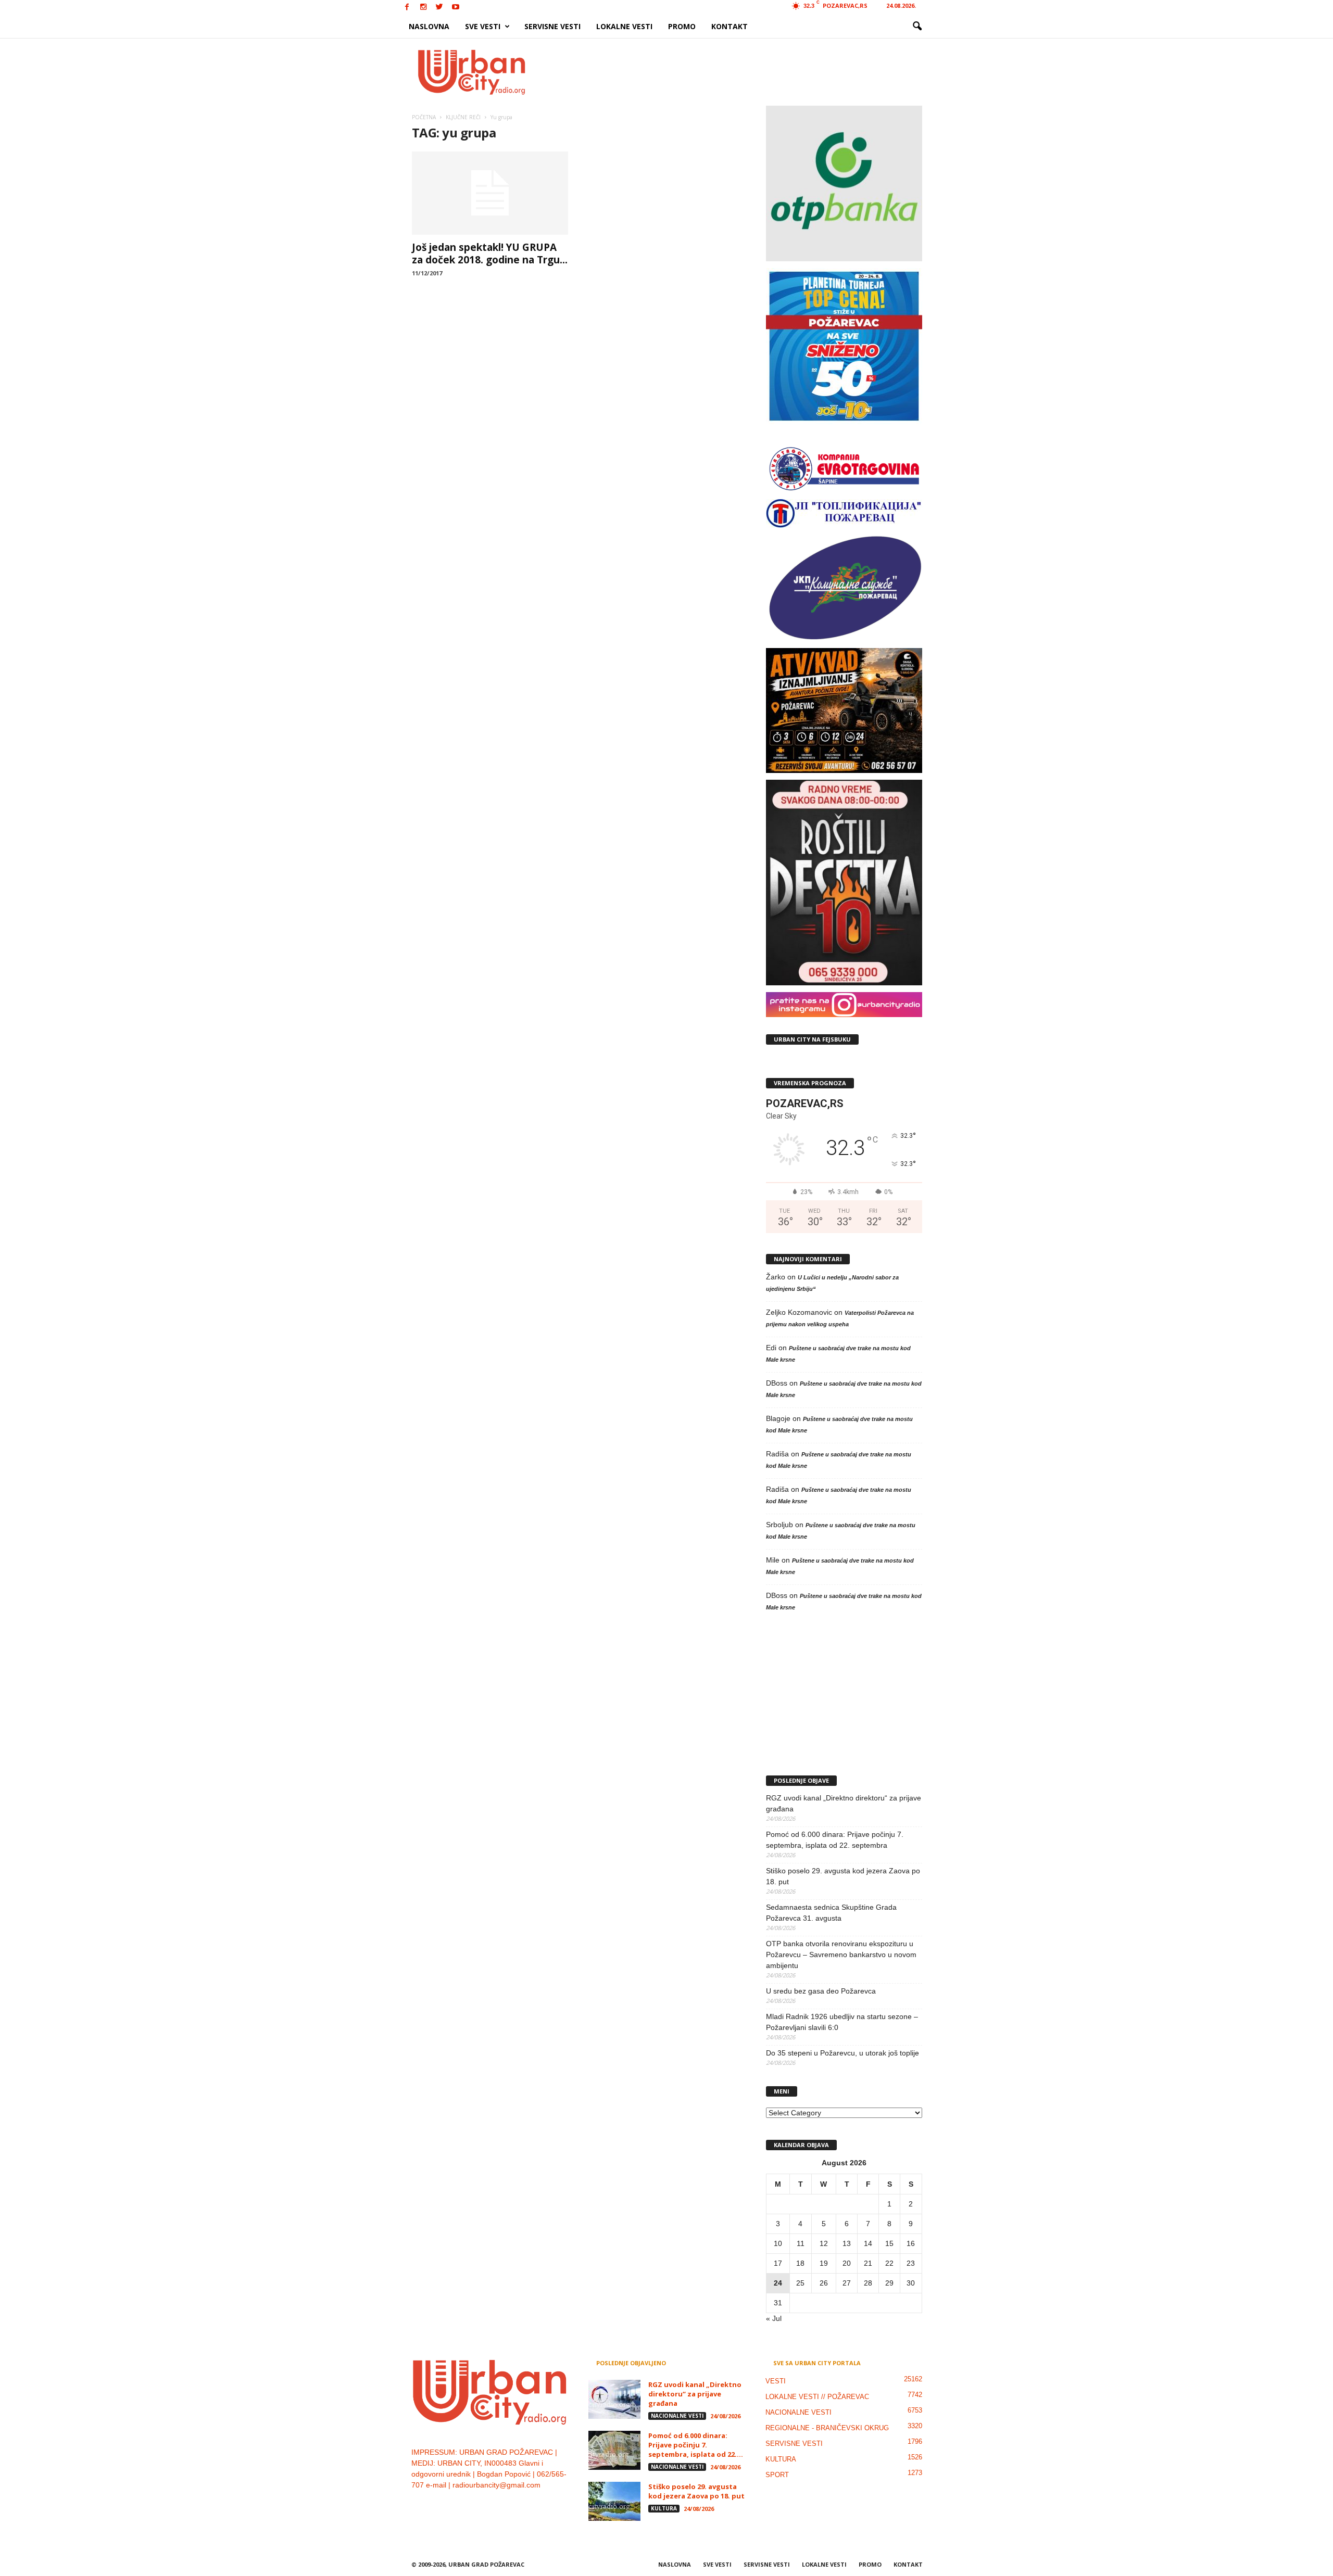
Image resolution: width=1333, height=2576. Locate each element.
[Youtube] (456, 8)
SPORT (777, 2475)
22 (889, 2263)
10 (778, 2243)
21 (868, 2263)
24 (778, 2283)
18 (800, 2263)
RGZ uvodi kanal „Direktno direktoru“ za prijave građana (844, 1803)
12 (824, 2243)
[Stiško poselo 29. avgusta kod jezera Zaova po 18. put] (614, 2501)
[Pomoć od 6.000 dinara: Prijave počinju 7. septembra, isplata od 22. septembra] (614, 2450)
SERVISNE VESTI (552, 26)
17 (778, 2263)
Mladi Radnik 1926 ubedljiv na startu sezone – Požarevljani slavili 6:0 (842, 2022)
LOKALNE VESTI (624, 26)
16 (911, 2243)
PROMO (682, 26)
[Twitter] (439, 8)
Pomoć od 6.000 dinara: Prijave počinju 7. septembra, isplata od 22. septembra (835, 1840)
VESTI (776, 2381)
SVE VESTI (483, 26)
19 (824, 2263)
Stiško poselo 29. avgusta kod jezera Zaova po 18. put (843, 1876)
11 (801, 2243)
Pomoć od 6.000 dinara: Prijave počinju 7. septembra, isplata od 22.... (696, 2445)
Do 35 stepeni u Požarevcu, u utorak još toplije (842, 2053)
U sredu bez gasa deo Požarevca (821, 1991)
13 (847, 2243)
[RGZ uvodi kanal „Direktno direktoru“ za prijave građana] (614, 2399)
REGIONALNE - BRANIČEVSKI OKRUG (827, 2428)
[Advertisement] (743, 72)
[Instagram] (423, 8)
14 (868, 2243)
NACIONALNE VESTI (677, 2416)
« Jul (774, 2318)
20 (847, 2263)
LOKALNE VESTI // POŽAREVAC (817, 2397)
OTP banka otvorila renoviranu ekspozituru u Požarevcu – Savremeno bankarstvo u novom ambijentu (841, 1955)
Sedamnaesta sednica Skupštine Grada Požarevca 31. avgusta (831, 1913)
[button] (917, 27)
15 (889, 2243)
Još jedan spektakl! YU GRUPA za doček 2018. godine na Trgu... (490, 253)
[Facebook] (407, 8)
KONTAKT (730, 26)
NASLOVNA (429, 26)
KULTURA (664, 2508)
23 (911, 2263)
